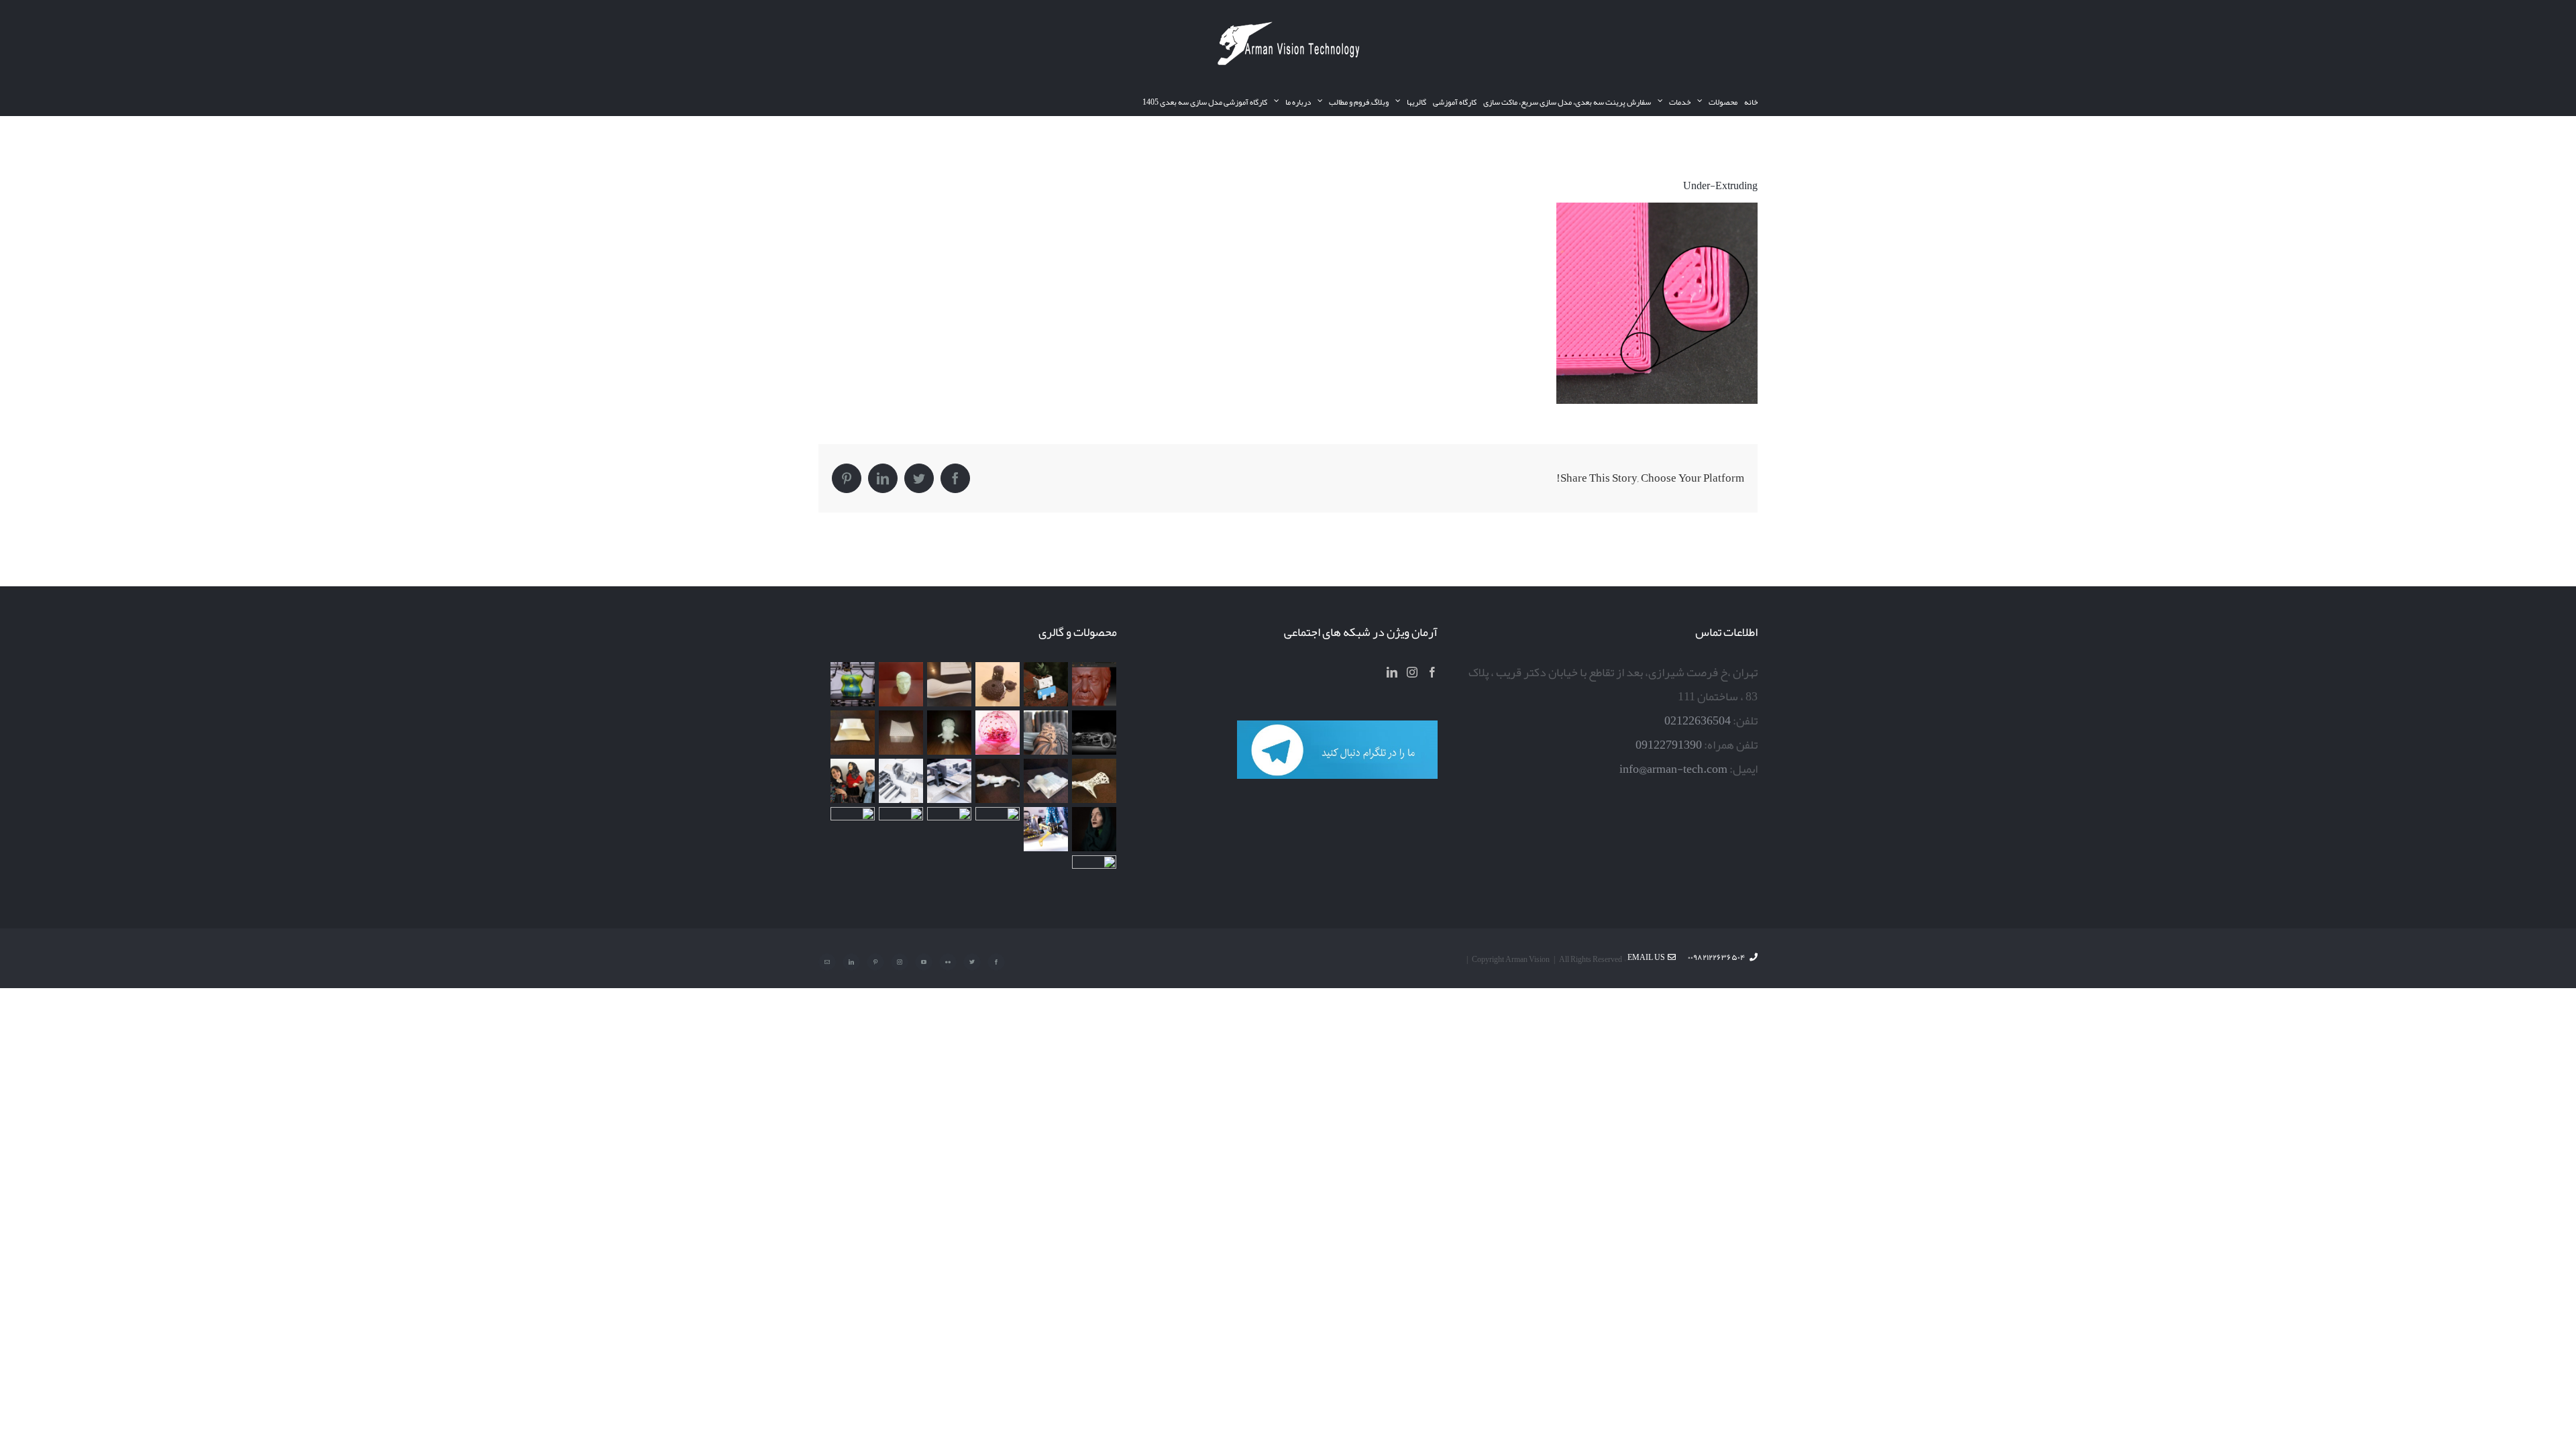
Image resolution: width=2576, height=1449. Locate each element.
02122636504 (1698, 720)
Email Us (1648, 957)
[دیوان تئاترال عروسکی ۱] (1094, 829)
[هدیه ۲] (1045, 733)
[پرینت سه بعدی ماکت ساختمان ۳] (1045, 781)
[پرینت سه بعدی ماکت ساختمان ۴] (901, 733)
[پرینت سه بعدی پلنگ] (997, 781)
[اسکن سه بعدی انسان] (1094, 684)
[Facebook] (1432, 672)
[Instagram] (1412, 672)
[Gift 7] (1045, 684)
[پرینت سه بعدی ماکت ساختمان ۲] (949, 781)
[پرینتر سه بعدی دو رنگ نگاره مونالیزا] (852, 684)
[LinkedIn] (1392, 672)
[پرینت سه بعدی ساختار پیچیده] (1094, 781)
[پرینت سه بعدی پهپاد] (1045, 829)
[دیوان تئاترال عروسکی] (852, 781)
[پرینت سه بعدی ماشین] (901, 829)
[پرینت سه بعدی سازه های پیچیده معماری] (949, 684)
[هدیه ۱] (997, 733)
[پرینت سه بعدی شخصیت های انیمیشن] (949, 733)
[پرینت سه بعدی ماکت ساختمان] (901, 781)
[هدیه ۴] (1094, 733)
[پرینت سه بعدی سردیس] (901, 684)
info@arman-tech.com (1673, 769)
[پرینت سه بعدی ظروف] (852, 733)
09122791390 (1669, 745)
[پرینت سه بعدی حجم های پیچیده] (997, 684)
